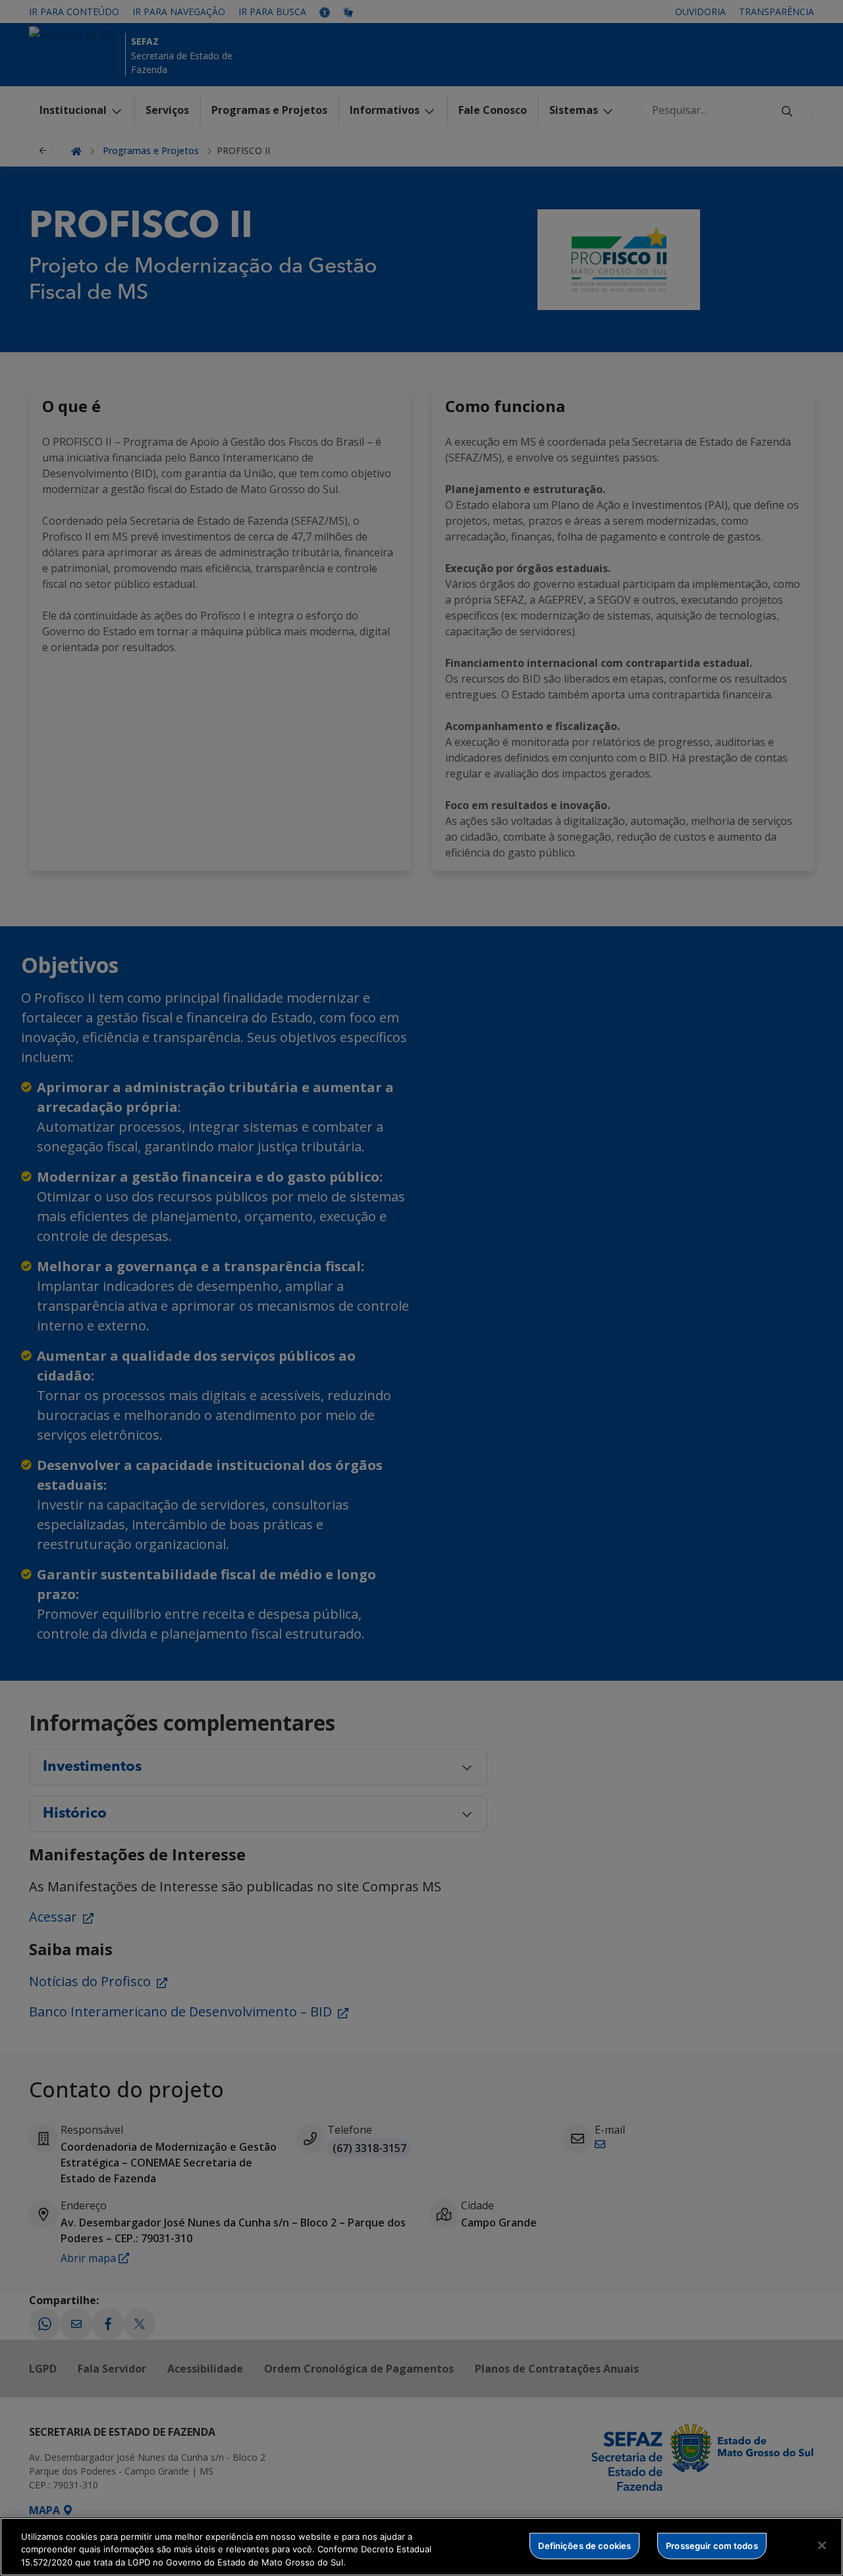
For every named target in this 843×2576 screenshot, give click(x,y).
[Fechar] (822, 2545)
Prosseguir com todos (712, 2545)
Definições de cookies (585, 2545)
